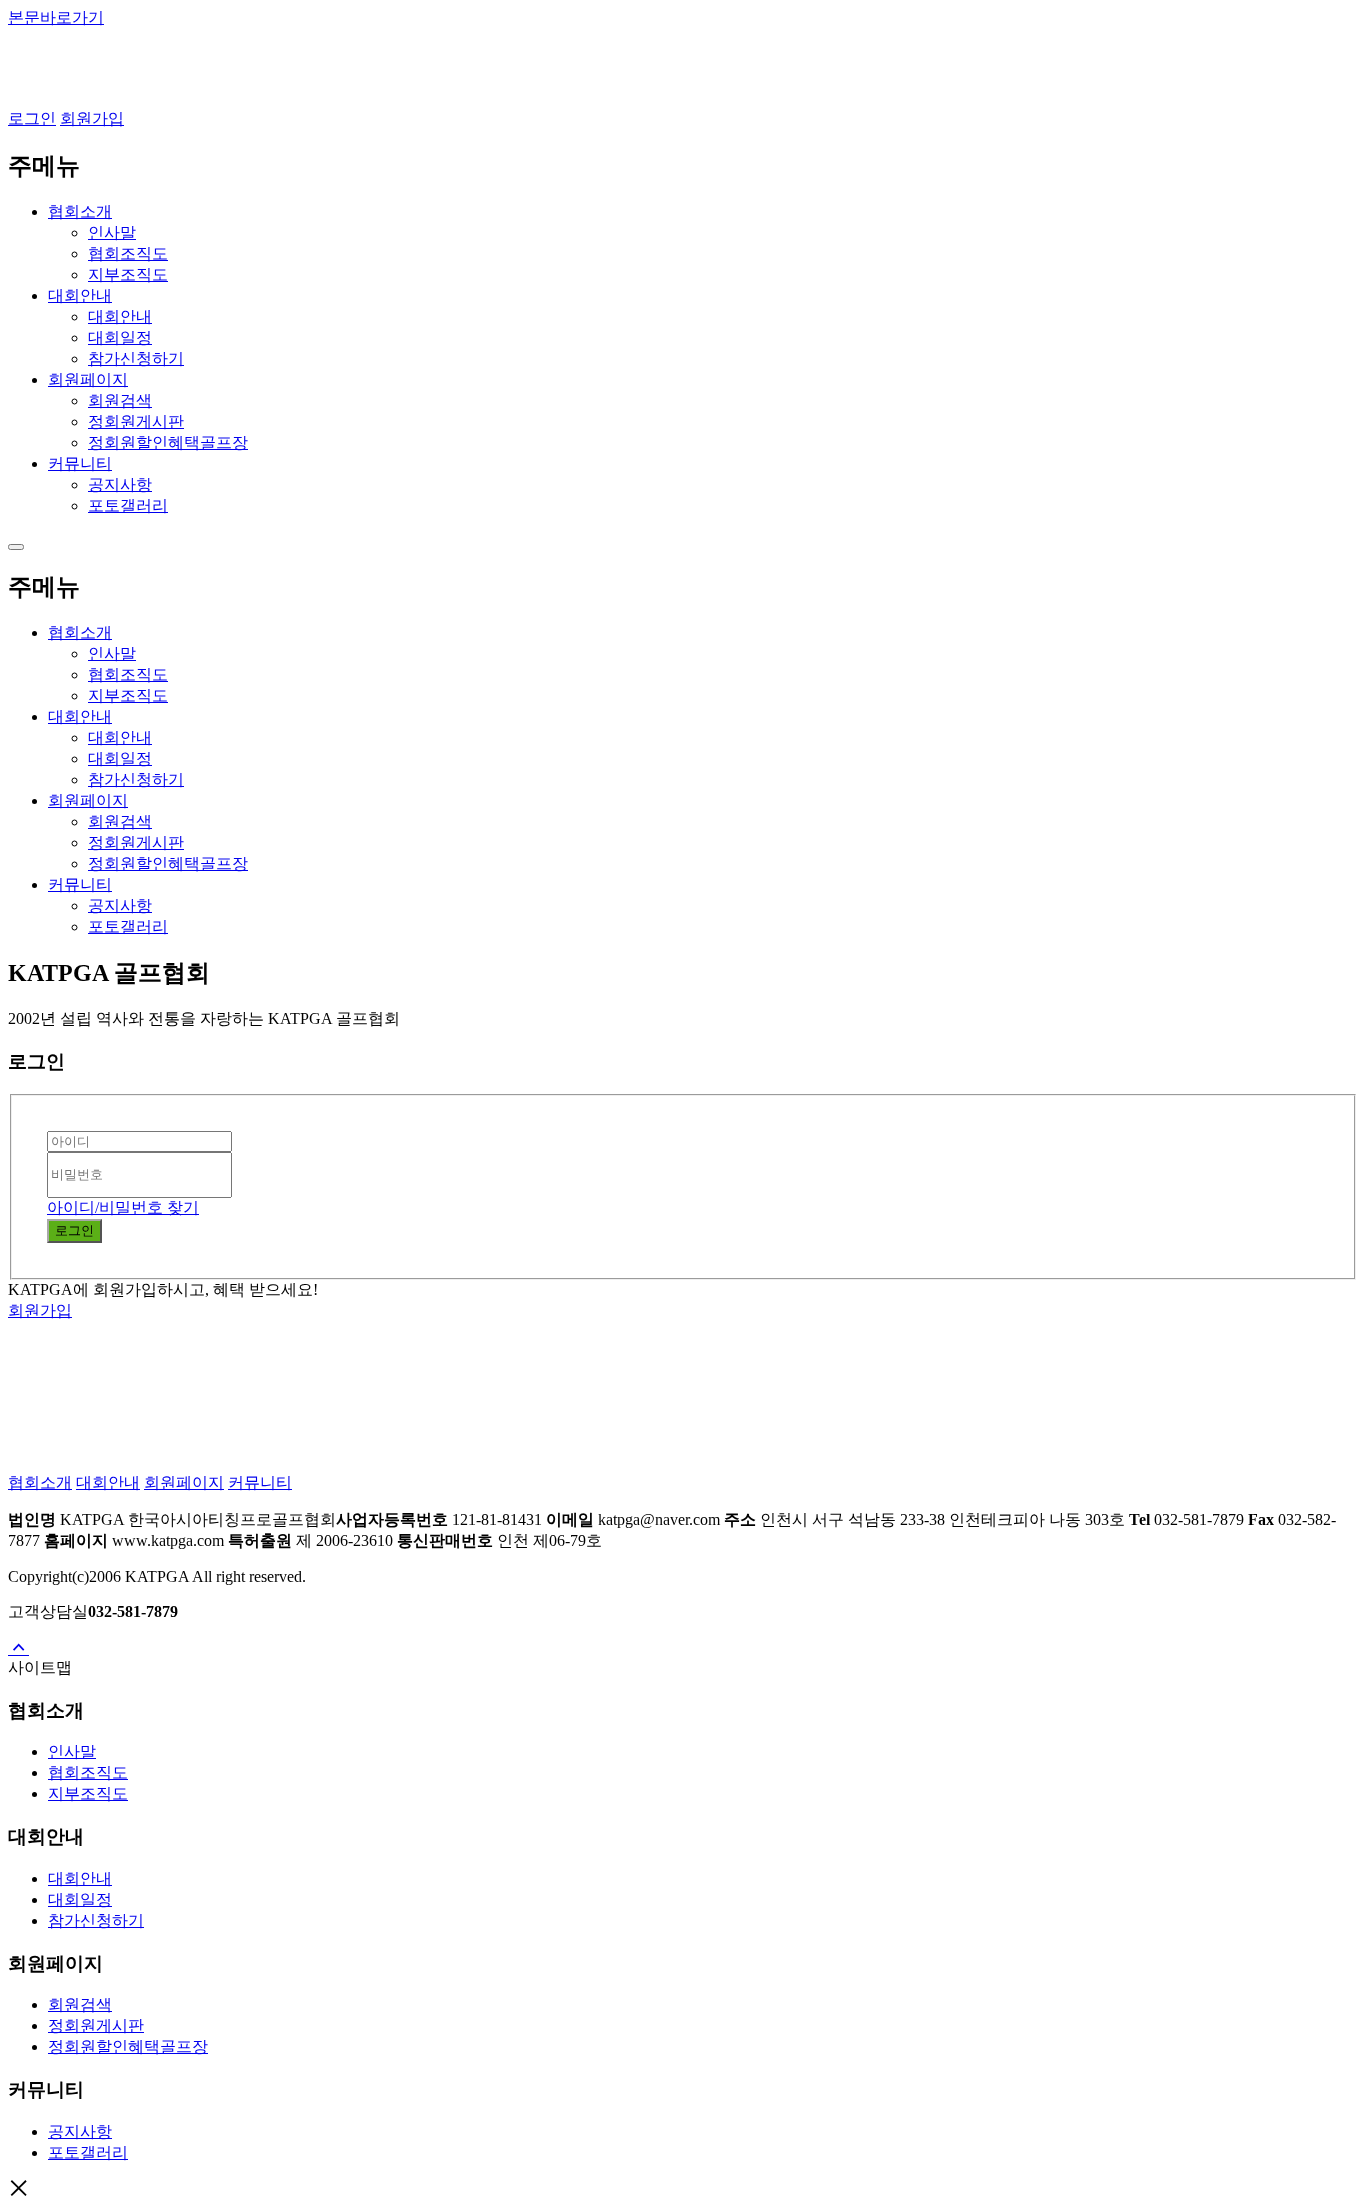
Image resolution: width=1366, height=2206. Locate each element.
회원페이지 (184, 1482)
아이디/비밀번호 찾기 (123, 1207)
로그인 (32, 118)
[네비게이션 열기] (16, 547)
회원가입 (92, 118)
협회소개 (40, 1482)
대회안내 (108, 1482)
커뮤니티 (260, 1482)
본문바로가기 (56, 17)
